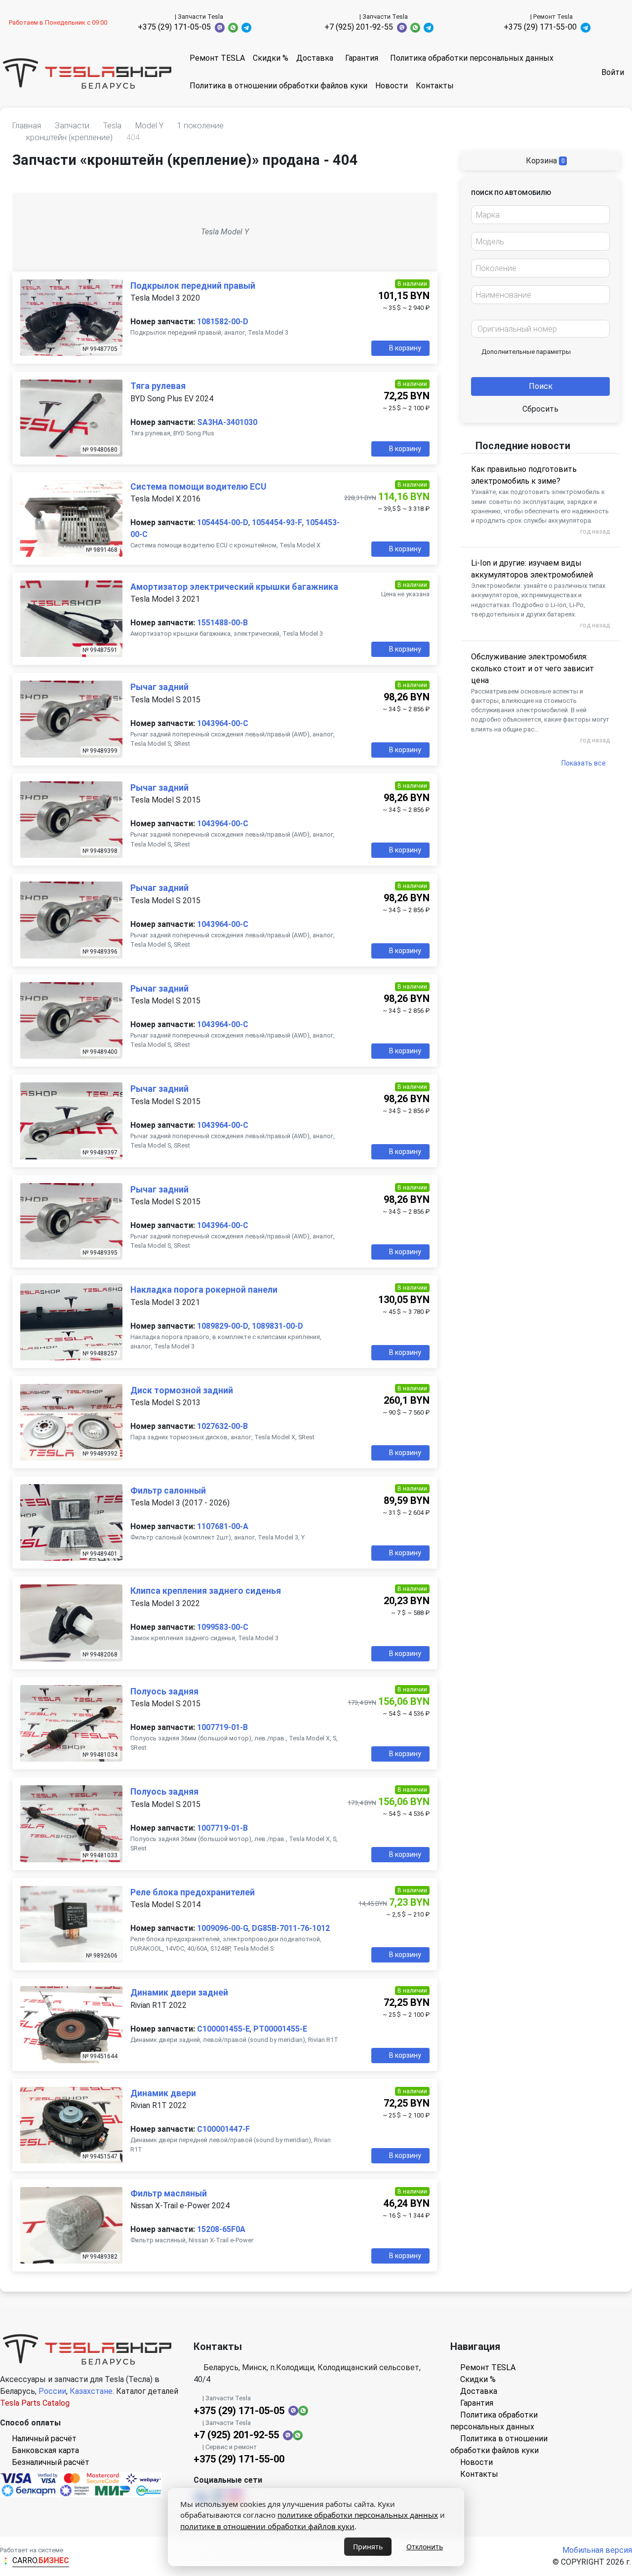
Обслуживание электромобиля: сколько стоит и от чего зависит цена (533, 669)
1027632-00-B (222, 1426)
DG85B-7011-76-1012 (291, 1928)
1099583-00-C (223, 1627)
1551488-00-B (222, 623)
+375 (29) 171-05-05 (174, 27)
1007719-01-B (222, 1727)
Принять (368, 2547)
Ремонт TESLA (217, 58)
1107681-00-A (223, 1526)
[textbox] (538, 215)
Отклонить (425, 2547)
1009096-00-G (223, 1928)
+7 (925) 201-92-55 (359, 27)
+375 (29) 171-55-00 (540, 27)
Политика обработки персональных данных (472, 58)
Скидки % (271, 58)
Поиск (541, 386)
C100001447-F (223, 2129)
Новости (392, 86)
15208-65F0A (221, 2229)
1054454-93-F (277, 522)
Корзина (544, 161)
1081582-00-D (223, 322)
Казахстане (91, 2391)
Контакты (435, 86)
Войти (613, 72)
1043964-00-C (223, 723)
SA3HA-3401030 (227, 422)
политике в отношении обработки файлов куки (267, 2526)
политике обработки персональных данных (358, 2515)
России (52, 2391)
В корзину (405, 348)
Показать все (584, 763)
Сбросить (540, 409)
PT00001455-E (280, 2029)
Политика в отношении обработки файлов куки (278, 86)
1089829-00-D (223, 1326)
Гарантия (362, 58)
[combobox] (540, 215)
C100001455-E (223, 2029)
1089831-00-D (277, 1326)
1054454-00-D (223, 522)
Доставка (315, 58)
